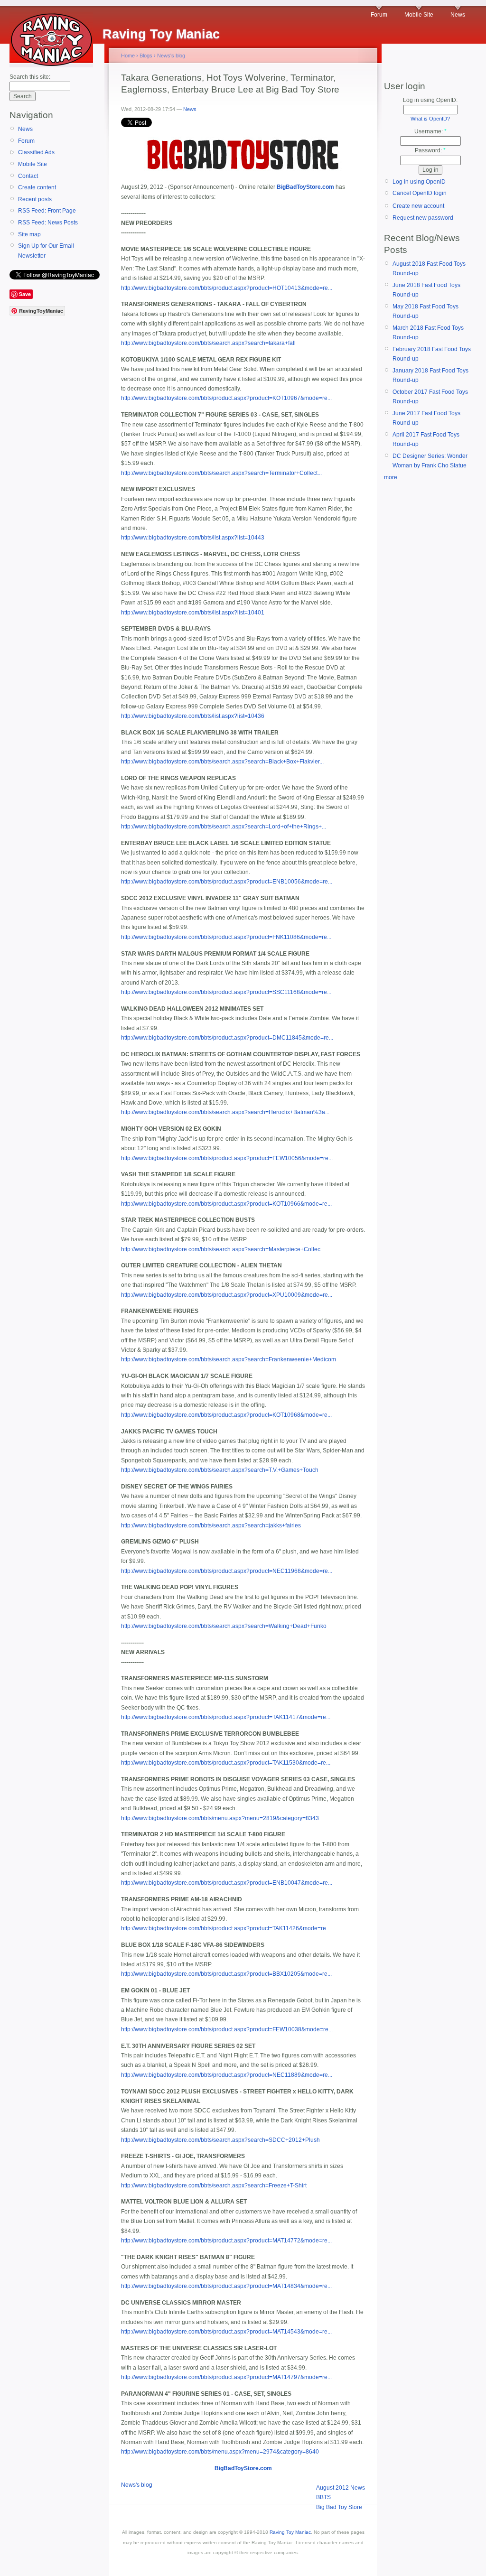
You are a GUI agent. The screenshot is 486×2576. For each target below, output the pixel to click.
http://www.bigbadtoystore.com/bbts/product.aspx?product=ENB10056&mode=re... (227, 882)
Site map (29, 234)
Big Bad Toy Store (339, 2507)
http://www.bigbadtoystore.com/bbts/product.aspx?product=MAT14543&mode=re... (226, 2332)
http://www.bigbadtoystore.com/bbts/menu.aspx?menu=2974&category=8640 (220, 2452)
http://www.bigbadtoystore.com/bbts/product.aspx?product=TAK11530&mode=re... (226, 1763)
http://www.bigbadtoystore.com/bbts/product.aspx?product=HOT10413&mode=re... (227, 288)
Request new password (423, 218)
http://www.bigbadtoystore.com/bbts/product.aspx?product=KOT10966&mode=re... (226, 1204)
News (458, 15)
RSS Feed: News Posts (48, 223)
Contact (28, 176)
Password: (430, 150)
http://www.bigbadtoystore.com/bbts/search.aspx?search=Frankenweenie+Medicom (229, 1359)
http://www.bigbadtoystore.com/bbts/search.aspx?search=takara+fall (208, 343)
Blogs (146, 56)
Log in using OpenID (419, 182)
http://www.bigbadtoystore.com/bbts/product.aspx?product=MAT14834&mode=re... (226, 2286)
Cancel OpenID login (420, 193)
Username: (430, 131)
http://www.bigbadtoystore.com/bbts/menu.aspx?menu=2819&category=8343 (220, 1818)
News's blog (171, 56)
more (391, 477)
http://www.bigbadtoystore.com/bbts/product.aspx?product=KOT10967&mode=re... (226, 398)
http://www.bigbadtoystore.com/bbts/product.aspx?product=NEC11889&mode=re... (227, 2075)
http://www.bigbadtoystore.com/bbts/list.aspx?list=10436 (193, 716)
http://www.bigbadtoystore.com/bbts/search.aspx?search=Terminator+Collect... (221, 473)
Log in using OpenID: (430, 100)
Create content (37, 187)
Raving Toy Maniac (290, 2532)
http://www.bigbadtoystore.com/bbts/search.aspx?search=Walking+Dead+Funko (224, 1626)
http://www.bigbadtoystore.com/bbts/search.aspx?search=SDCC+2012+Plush (220, 2140)
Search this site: (30, 77)
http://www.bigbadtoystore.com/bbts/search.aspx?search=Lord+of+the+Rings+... (224, 827)
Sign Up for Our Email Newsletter (46, 251)
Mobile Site (419, 15)
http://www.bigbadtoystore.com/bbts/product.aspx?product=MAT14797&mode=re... (226, 2377)
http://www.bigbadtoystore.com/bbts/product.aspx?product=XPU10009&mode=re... (227, 1295)
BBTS (323, 2497)
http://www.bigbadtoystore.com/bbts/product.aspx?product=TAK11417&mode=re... (226, 1717)
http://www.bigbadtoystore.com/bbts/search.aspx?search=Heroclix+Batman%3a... (225, 1112)
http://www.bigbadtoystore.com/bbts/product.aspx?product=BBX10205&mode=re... (226, 1974)
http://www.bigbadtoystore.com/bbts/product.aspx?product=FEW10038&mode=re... (227, 2029)
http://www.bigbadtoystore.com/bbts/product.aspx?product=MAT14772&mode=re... (226, 2241)
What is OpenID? (430, 119)
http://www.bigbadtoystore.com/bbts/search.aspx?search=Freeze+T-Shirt (214, 2185)
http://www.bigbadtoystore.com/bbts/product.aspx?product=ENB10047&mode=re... (227, 1883)
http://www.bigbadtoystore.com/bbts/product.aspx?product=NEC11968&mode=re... (227, 1571)
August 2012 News (341, 2488)
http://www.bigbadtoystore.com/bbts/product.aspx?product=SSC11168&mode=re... (226, 992)
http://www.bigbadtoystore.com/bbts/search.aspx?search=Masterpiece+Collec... (223, 1249)
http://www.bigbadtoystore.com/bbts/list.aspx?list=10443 (193, 538)
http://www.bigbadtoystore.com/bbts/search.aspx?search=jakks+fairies (211, 1525)
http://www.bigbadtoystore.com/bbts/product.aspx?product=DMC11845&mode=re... (227, 1038)
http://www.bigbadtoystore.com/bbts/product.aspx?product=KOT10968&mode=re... (226, 1415)
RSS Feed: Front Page (47, 211)
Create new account (418, 206)
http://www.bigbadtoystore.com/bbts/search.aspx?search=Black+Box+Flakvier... (222, 762)
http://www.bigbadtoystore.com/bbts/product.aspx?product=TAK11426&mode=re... (226, 1928)
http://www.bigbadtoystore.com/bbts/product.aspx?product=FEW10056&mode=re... (227, 1158)
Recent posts (35, 199)
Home (128, 56)
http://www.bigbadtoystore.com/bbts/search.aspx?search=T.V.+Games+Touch (220, 1470)
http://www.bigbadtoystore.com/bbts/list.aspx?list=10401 (193, 613)
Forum (379, 15)
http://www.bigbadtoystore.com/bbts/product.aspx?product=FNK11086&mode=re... (226, 937)
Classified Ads (36, 152)
